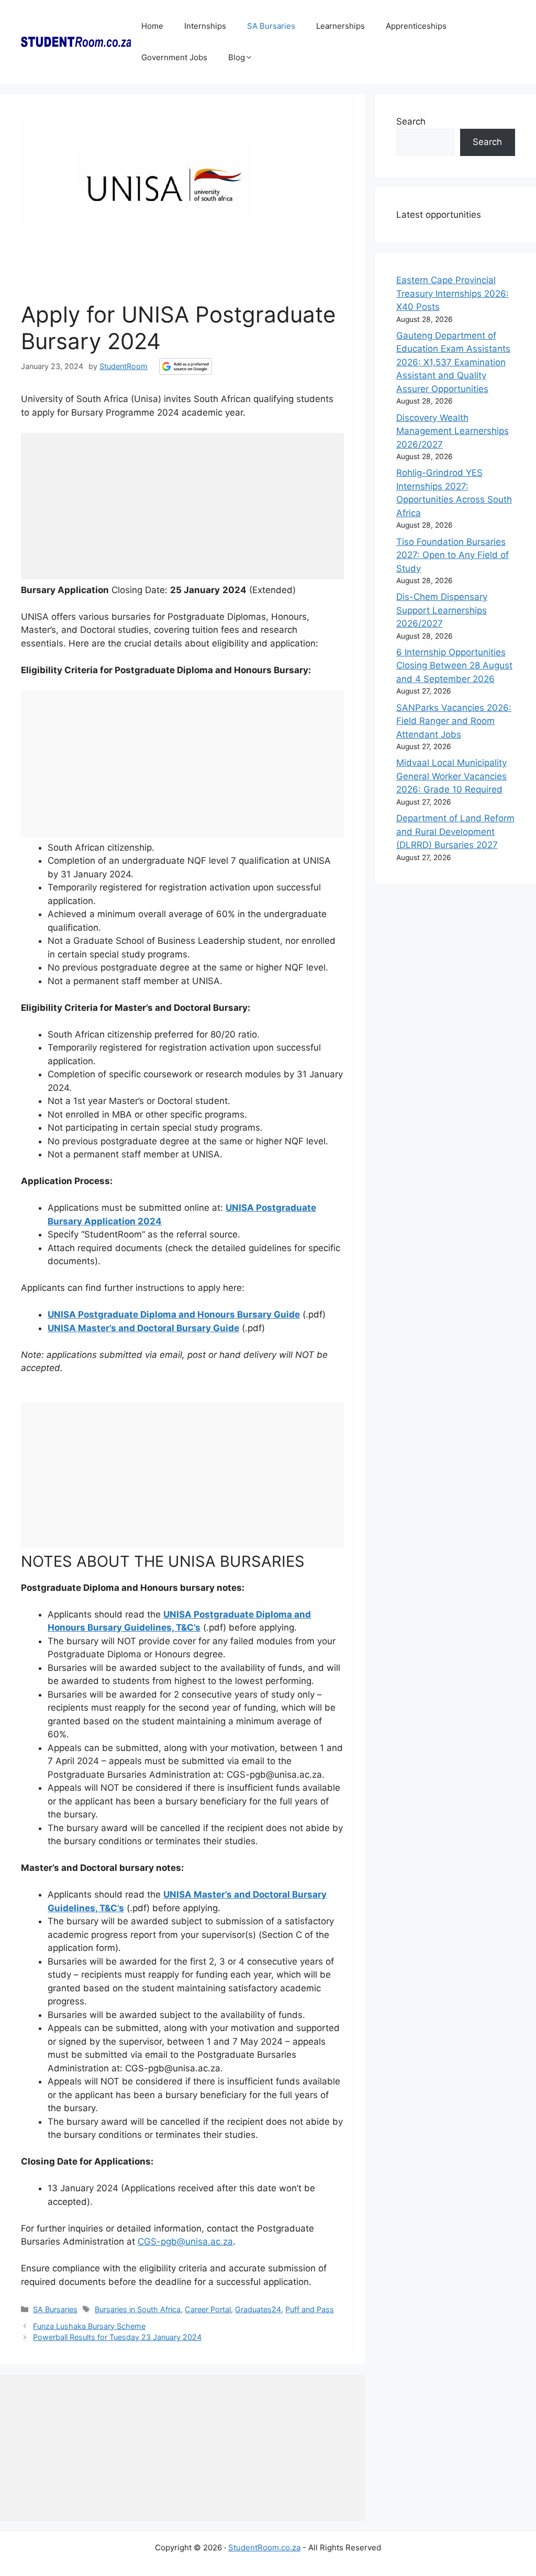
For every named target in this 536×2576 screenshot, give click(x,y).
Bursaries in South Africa (138, 2309)
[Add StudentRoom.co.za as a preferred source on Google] (186, 366)
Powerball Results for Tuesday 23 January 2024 (117, 2337)
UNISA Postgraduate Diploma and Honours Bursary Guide (174, 1314)
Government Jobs (174, 57)
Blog (237, 57)
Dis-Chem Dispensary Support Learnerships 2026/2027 (442, 610)
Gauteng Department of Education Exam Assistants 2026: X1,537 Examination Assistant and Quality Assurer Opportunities (453, 362)
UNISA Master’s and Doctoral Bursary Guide (143, 1328)
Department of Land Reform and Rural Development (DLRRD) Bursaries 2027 (455, 832)
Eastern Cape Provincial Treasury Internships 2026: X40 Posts (453, 293)
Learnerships (340, 26)
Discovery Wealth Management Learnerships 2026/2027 (453, 431)
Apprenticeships (416, 26)
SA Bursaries (271, 26)
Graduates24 (258, 2309)
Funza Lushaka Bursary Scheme (89, 2326)
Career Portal (208, 2309)
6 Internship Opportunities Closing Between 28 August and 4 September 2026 (454, 666)
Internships (205, 26)
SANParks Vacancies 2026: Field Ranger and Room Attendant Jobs (454, 721)
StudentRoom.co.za (264, 2547)
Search (411, 121)
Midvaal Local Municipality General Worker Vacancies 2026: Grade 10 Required (451, 776)
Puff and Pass (310, 2309)
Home (152, 26)
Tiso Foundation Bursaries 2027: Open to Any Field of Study (453, 555)
